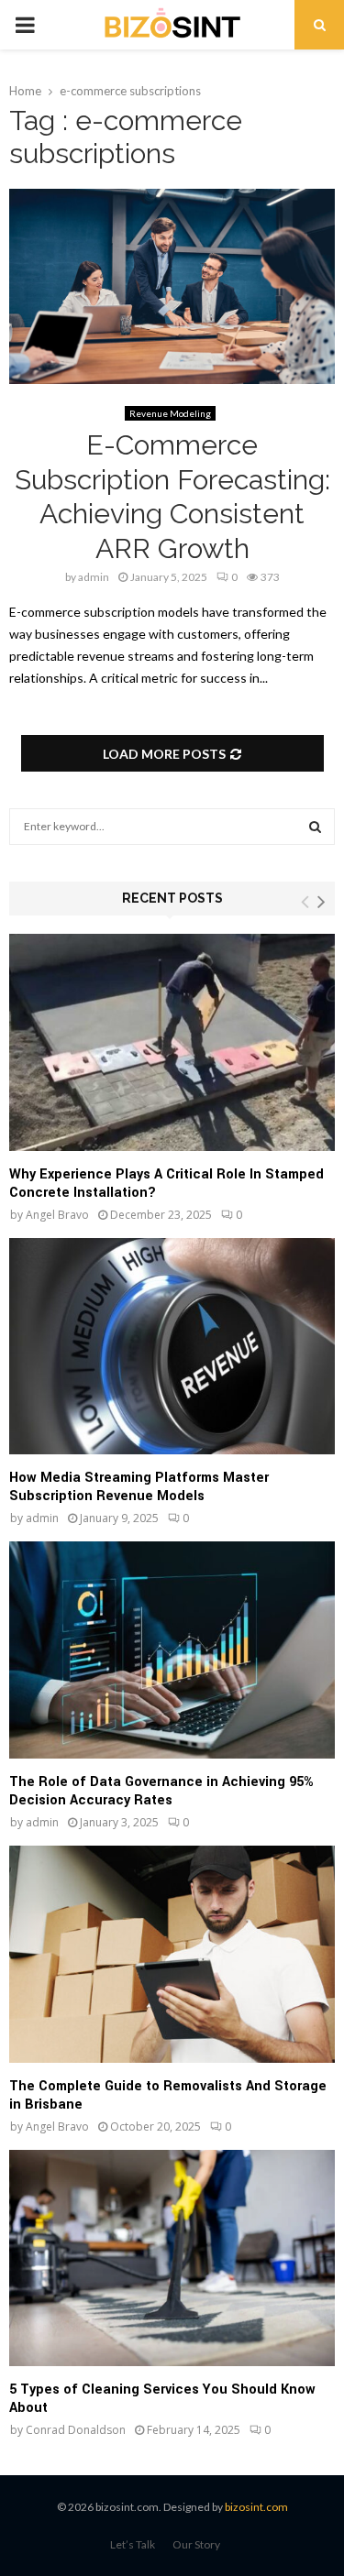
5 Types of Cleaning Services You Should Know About (162, 2399)
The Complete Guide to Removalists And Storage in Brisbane (168, 2095)
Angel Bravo (57, 1215)
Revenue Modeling (170, 413)
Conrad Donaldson (76, 2430)
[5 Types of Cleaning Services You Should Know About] (172, 2258)
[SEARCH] (315, 827)
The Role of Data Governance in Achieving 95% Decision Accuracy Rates (161, 1791)
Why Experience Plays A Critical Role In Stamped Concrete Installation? (166, 1184)
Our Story (196, 2544)
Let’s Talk (133, 2544)
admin (94, 577)
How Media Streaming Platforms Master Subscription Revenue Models (139, 1487)
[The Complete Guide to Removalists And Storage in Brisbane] (172, 1954)
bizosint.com (256, 2507)
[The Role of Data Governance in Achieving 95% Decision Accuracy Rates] (172, 1650)
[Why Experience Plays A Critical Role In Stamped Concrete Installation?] (172, 1042)
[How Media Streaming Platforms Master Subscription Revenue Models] (172, 1347)
